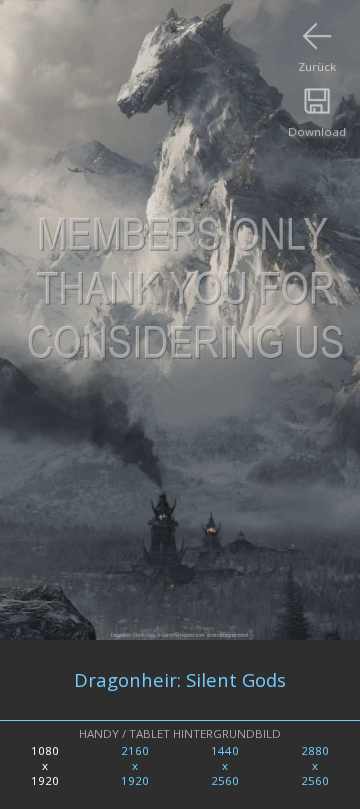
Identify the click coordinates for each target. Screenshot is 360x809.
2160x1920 (135, 765)
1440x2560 (225, 765)
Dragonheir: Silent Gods (180, 679)
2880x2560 (315, 765)
